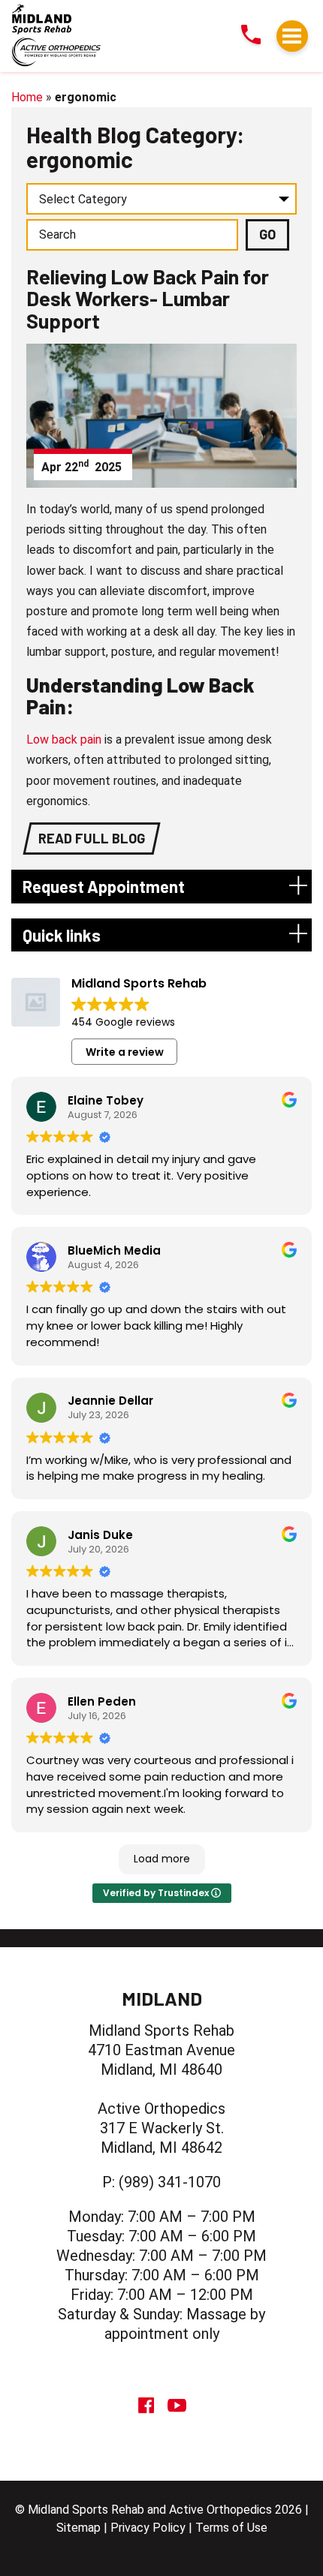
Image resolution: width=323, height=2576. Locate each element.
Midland (162, 1998)
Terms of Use (231, 2528)
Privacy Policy (148, 2528)
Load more (162, 1859)
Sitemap (78, 2528)
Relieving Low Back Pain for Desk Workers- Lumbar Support (148, 299)
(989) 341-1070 (170, 2182)
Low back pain (64, 739)
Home (27, 97)
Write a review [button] (125, 1052)
